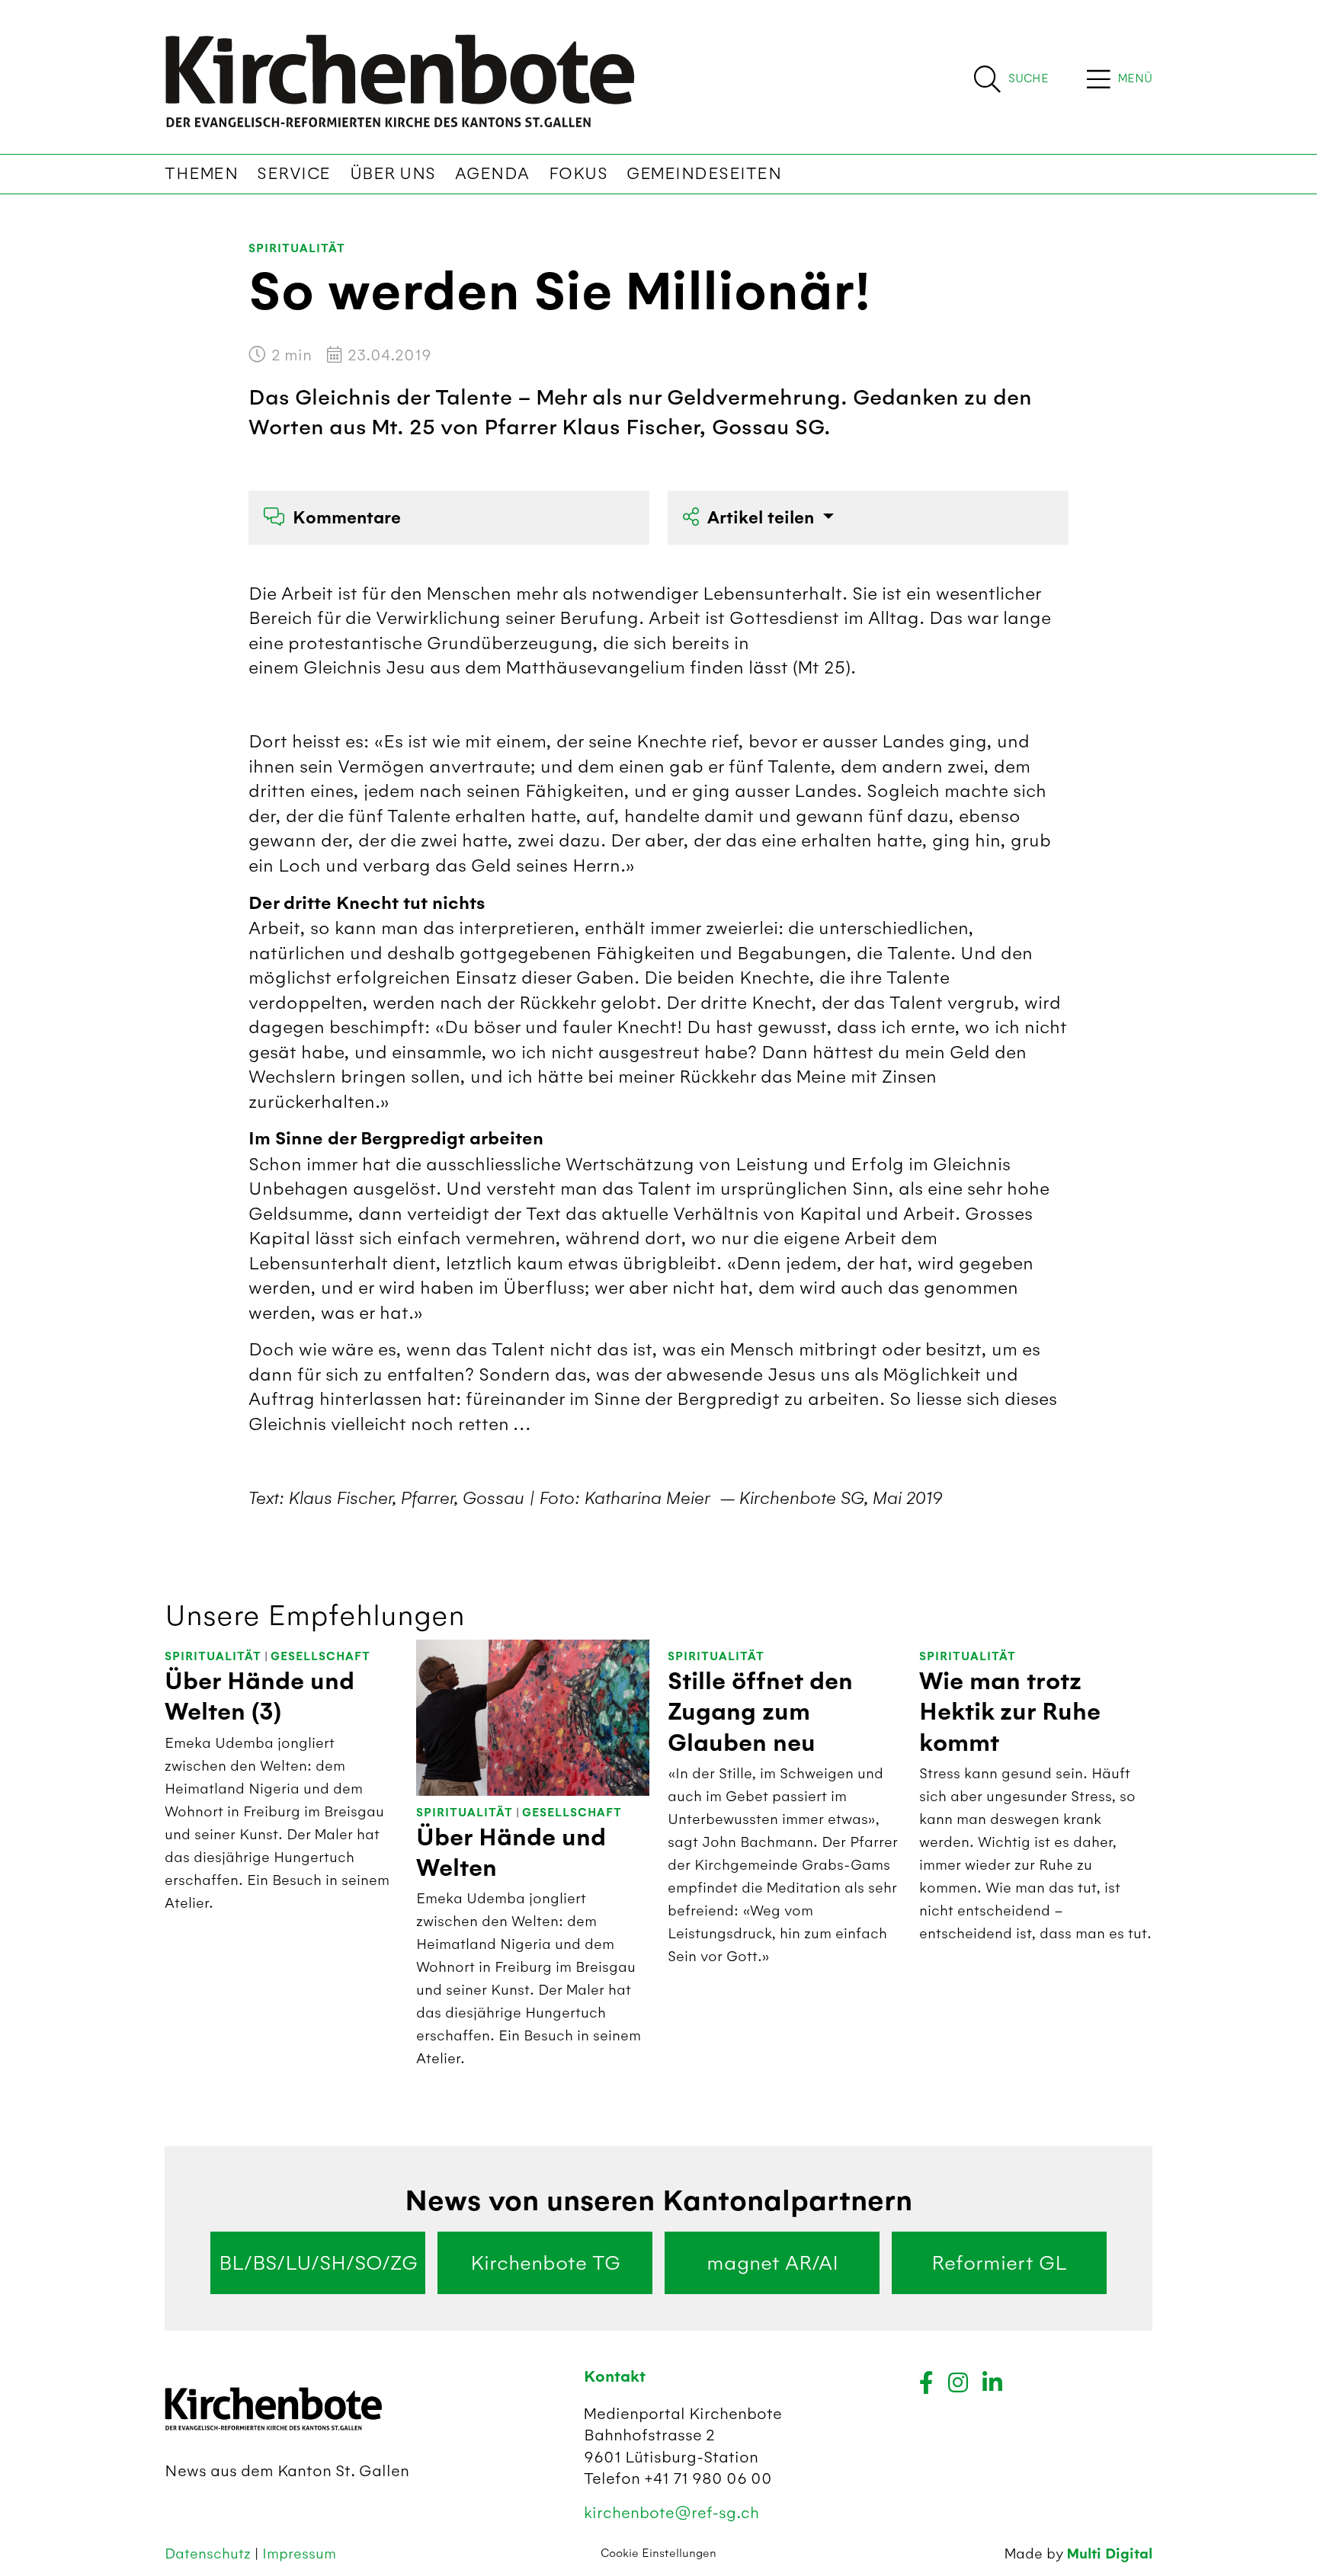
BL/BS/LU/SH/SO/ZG (318, 2263)
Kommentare (347, 518)
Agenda (492, 174)
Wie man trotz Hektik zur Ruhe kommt (1010, 1712)
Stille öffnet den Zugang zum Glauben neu (760, 1712)
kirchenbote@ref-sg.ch (671, 2512)
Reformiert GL (999, 2263)
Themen (201, 174)
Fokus (578, 174)
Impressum (299, 2554)
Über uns (393, 174)
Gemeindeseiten (704, 174)
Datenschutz (210, 2554)
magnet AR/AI (772, 2263)
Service (294, 174)
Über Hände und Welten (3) (260, 1697)
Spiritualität (297, 249)
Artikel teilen (763, 518)
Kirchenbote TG (545, 2263)
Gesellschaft (320, 1657)
